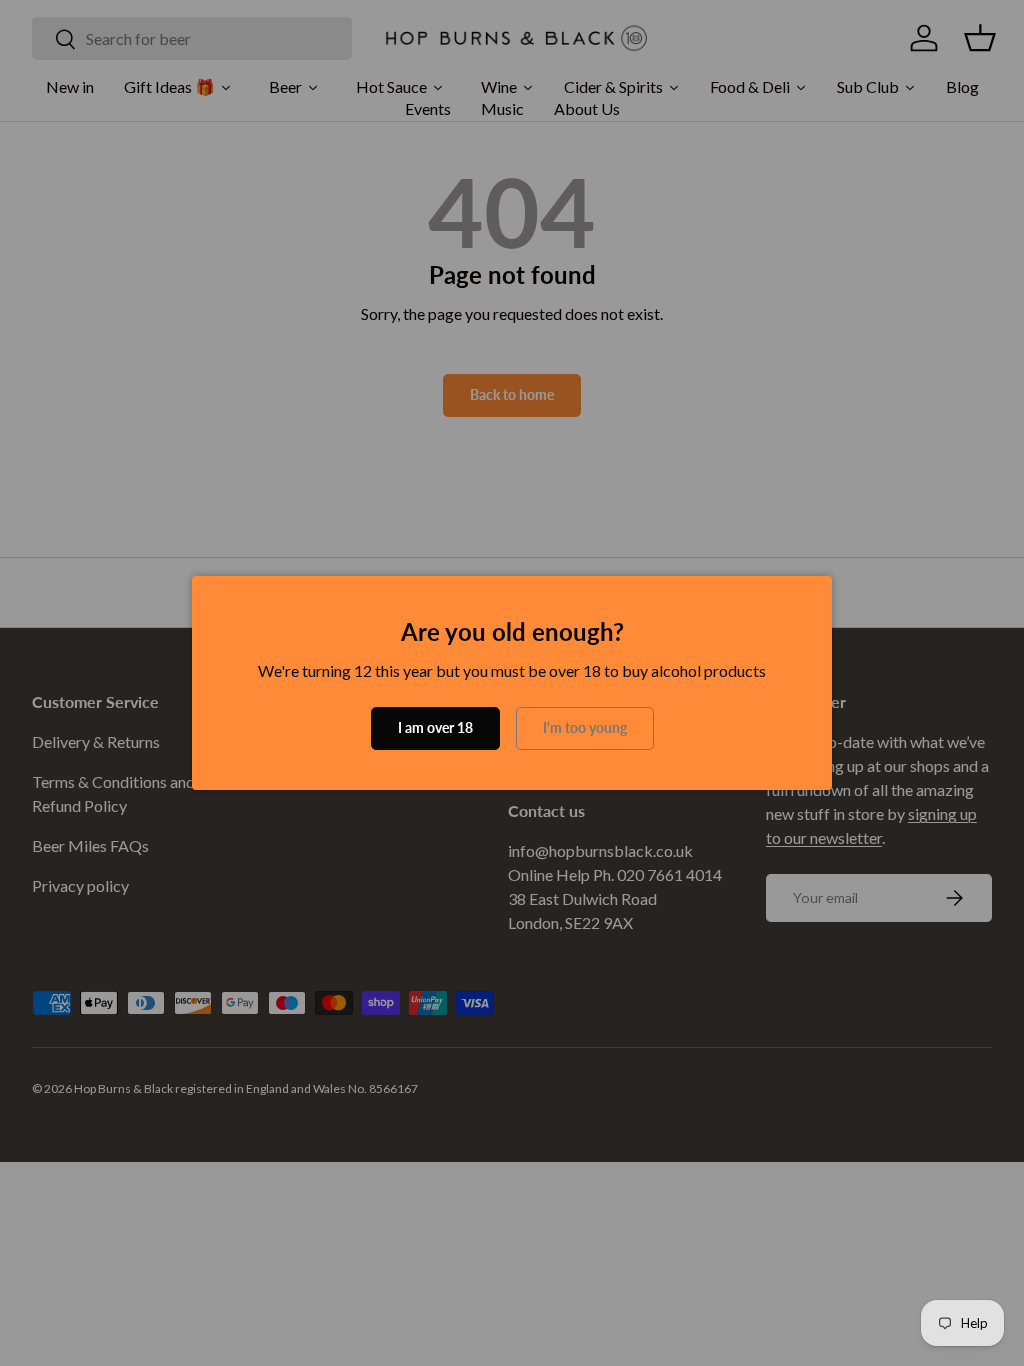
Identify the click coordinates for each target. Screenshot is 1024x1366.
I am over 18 (435, 727)
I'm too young (585, 727)
